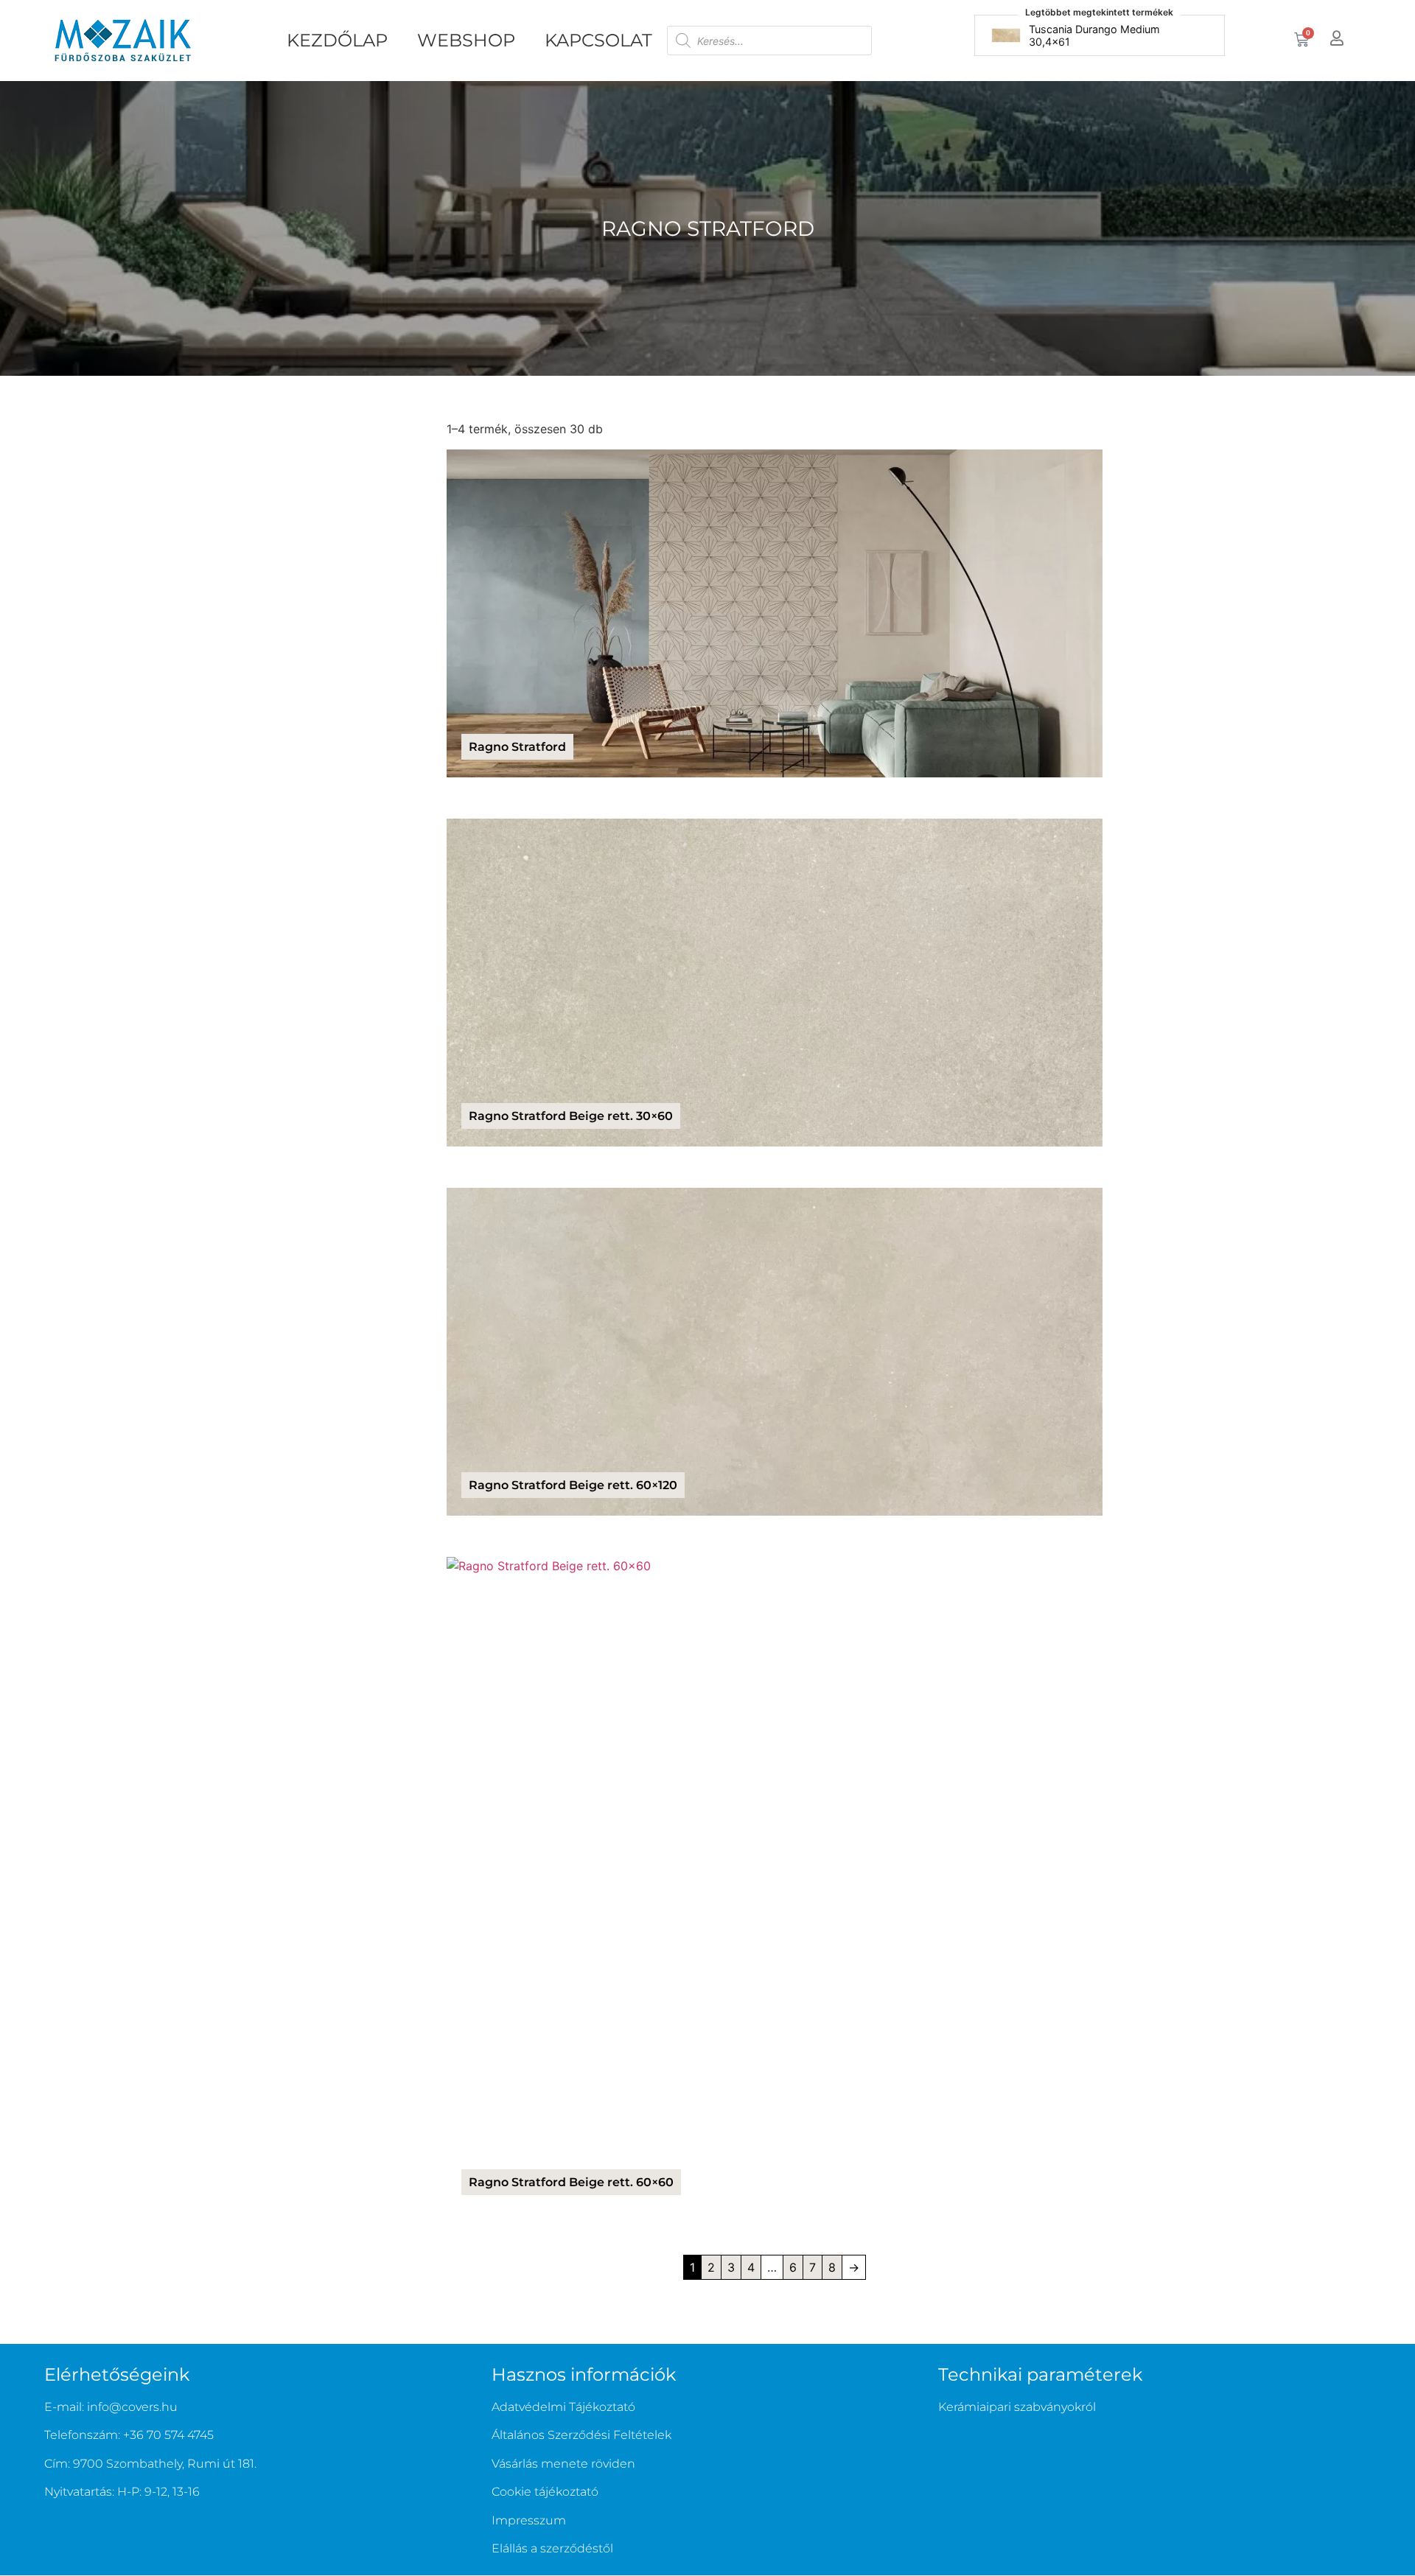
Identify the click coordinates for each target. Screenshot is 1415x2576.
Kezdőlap (337, 40)
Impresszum (529, 2520)
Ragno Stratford (708, 228)
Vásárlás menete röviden (563, 2464)
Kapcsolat (598, 40)
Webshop (466, 40)
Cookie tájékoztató (545, 2492)
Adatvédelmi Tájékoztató (563, 2407)
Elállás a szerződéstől (552, 2548)
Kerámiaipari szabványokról (1017, 2407)
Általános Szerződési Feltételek (581, 2435)
